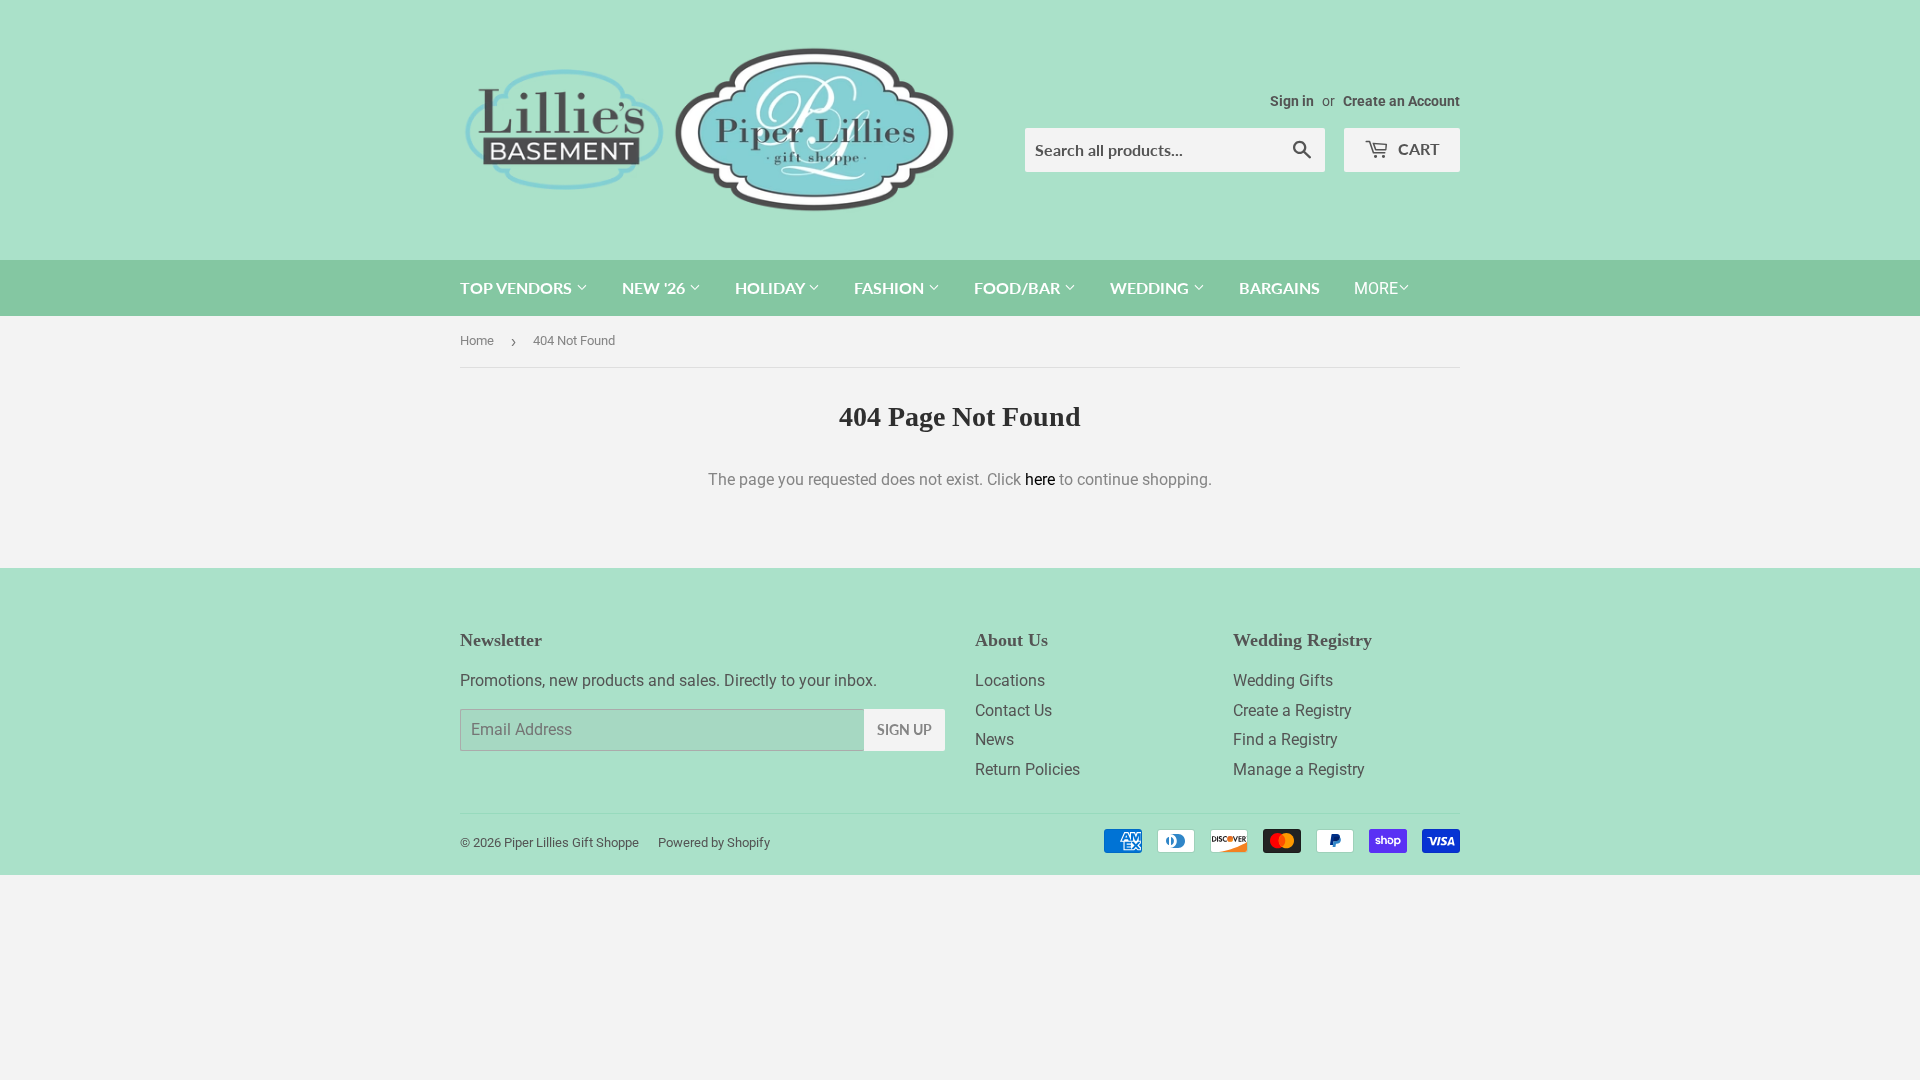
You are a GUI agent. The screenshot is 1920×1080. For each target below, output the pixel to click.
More (1376, 288)
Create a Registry (1292, 710)
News (994, 739)
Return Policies (1027, 769)
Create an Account (1401, 101)
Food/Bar (1019, 287)
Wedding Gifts (1283, 680)
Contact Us (1013, 710)
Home (477, 340)
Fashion (891, 287)
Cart (1417, 148)
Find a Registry (1285, 739)
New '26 (655, 287)
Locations (1010, 680)
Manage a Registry (1299, 769)
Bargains (1279, 287)
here (1040, 479)
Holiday (771, 287)
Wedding (1151, 287)
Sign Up (904, 729)
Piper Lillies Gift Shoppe (571, 842)
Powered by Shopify (714, 842)
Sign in (1292, 101)
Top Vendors (518, 287)
